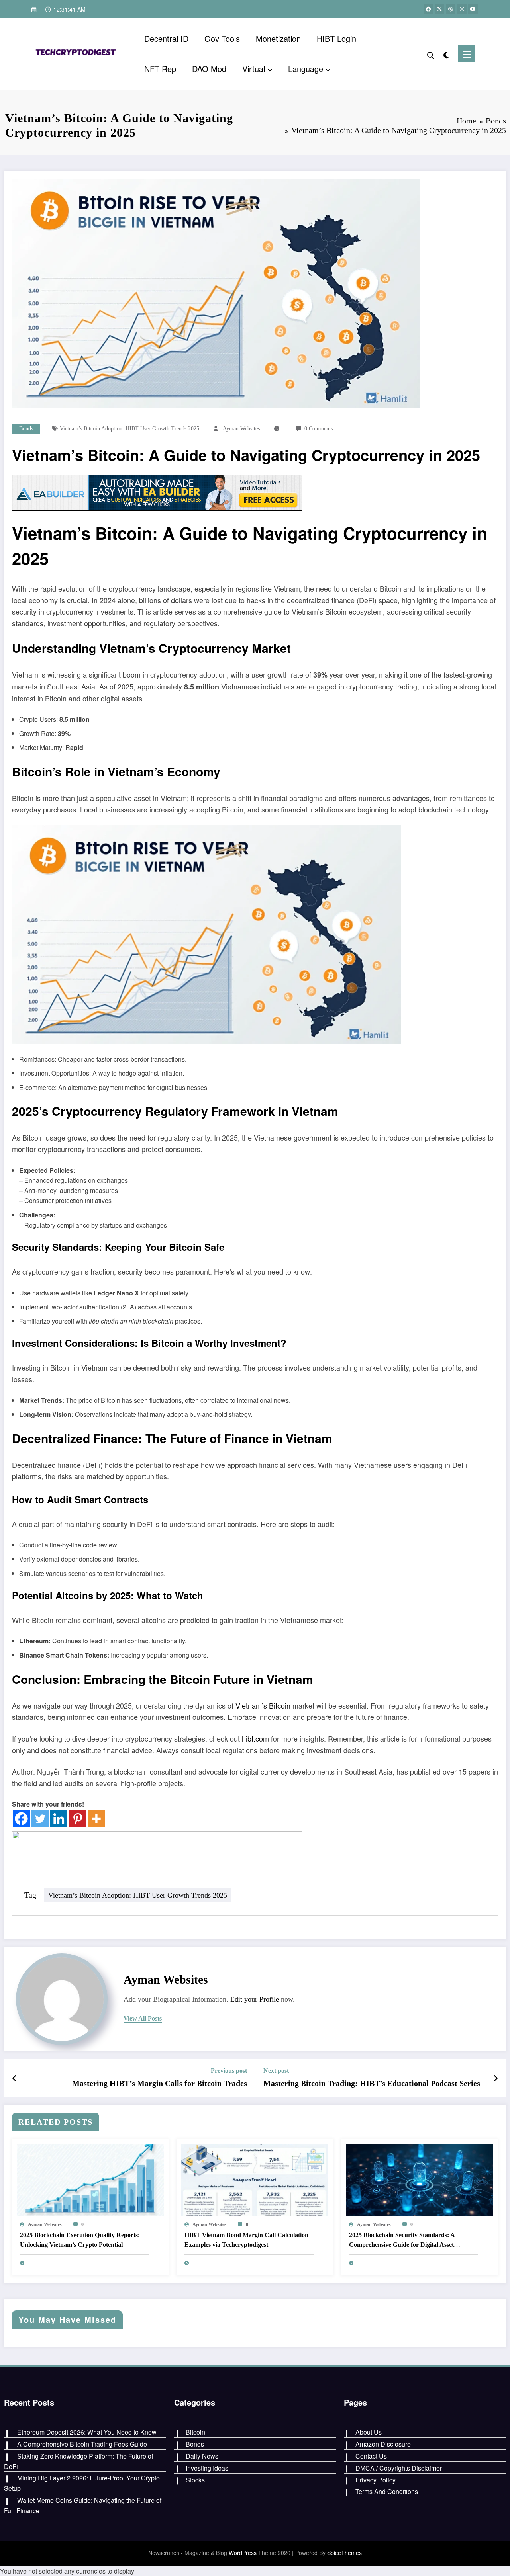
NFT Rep (160, 69)
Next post (276, 2071)
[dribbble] (451, 9)
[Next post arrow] (496, 2078)
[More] (96, 1819)
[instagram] (462, 9)
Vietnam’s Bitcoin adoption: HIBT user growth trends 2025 (129, 429)
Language (306, 69)
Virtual (254, 69)
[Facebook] (21, 1819)
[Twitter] (40, 1819)
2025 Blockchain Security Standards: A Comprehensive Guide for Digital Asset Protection (402, 2241)
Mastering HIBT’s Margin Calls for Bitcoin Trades (160, 2083)
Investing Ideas (207, 2468)
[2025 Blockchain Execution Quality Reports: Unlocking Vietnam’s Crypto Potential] (90, 2179)
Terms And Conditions (387, 2491)
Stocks (195, 2480)
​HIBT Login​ (336, 38)
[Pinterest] (77, 1819)
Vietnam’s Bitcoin (82, 533)
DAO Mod (209, 69)
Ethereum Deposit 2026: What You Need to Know (87, 2432)
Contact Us (371, 2456)
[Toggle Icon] (467, 54)
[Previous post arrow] (15, 2078)
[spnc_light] (446, 53)
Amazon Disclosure (383, 2444)
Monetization (278, 38)
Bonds (26, 429)
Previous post (229, 2071)
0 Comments (319, 429)
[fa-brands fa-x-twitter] (439, 9)
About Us (369, 2432)
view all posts (143, 2018)
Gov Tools (222, 38)
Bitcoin (195, 2432)
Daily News (202, 2456)
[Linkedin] (59, 1819)
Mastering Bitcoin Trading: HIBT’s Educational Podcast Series (372, 2083)
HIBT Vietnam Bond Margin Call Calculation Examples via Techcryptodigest (246, 2240)
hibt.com (255, 1738)
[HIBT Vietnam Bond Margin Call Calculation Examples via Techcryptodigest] (255, 2179)
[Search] (431, 54)
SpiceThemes (344, 2553)
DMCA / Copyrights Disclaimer (399, 2468)
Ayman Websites (241, 429)
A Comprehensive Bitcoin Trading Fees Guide (82, 2444)
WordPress (243, 2553)
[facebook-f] (428, 9)
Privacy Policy (376, 2480)
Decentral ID (166, 38)
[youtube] (473, 9)
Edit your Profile (255, 1999)
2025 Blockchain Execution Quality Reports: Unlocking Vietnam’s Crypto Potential (80, 2240)
